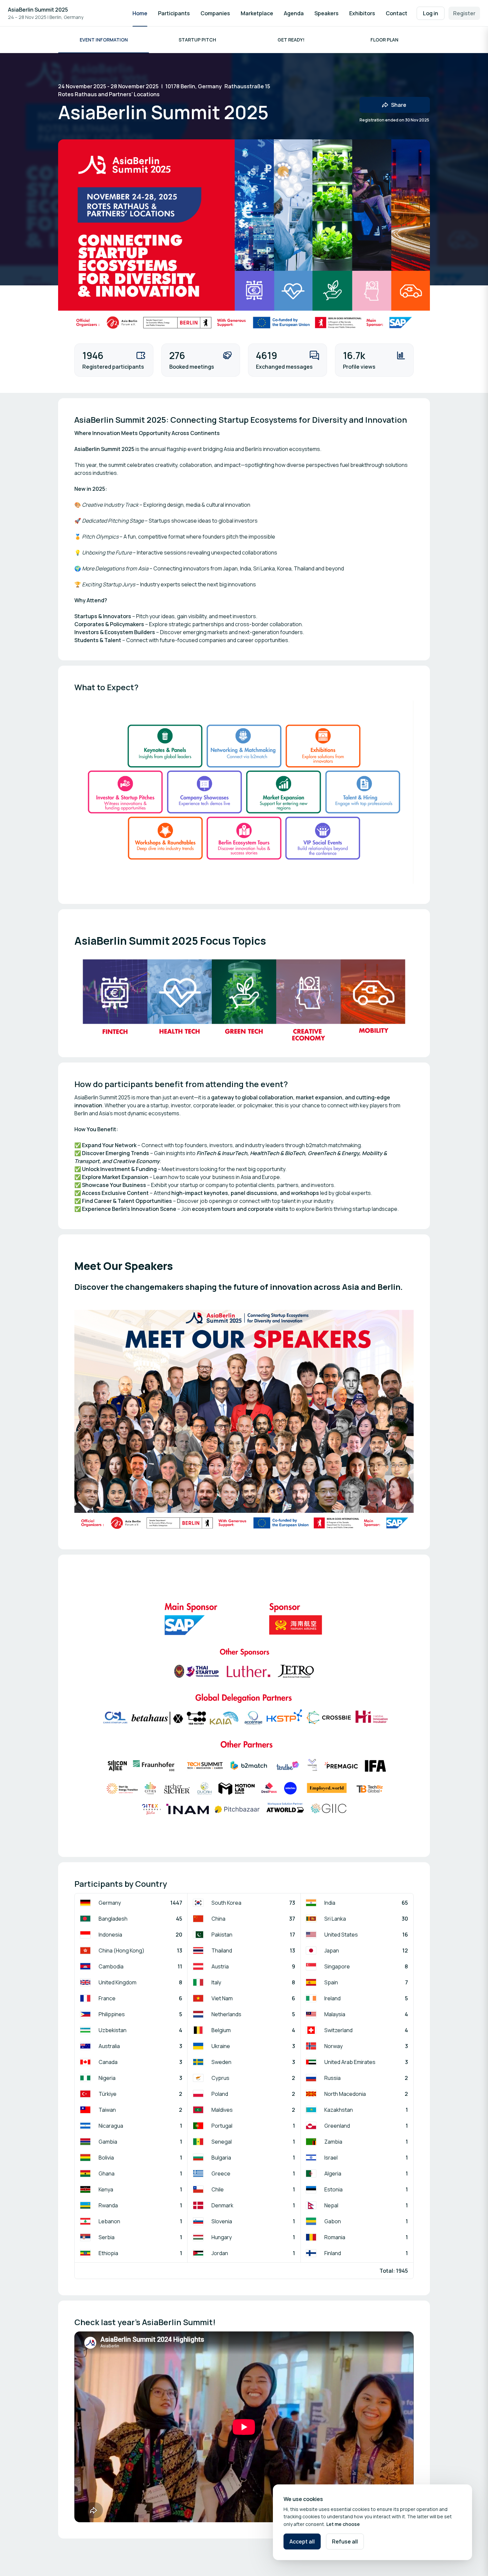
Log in (431, 13)
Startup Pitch (197, 40)
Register (464, 13)
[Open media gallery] (244, 792)
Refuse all (345, 2541)
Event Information (104, 40)
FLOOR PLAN (384, 40)
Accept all (302, 2541)
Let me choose (343, 2524)
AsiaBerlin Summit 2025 (38, 10)
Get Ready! (291, 40)
